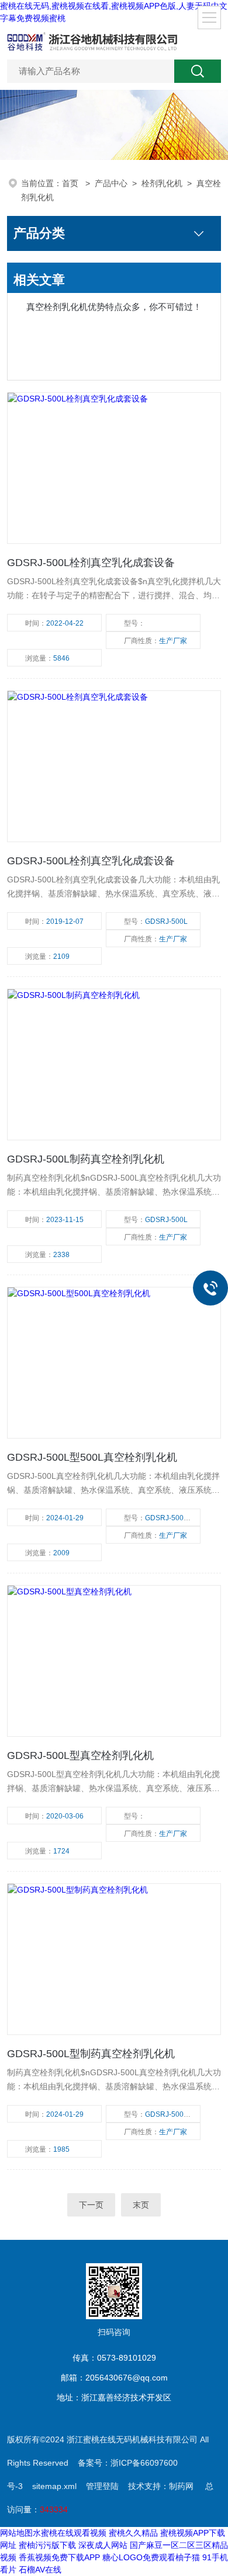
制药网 (181, 2486)
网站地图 (16, 2533)
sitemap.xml (54, 2486)
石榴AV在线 (40, 2570)
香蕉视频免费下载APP (59, 2557)
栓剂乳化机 (162, 183)
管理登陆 (102, 2486)
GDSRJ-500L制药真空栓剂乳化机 (86, 1159)
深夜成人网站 (103, 2545)
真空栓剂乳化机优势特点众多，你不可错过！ (114, 307)
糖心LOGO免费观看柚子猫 (151, 2557)
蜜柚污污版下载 (47, 2545)
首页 (71, 183)
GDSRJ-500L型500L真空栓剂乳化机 (92, 1457)
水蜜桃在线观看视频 (70, 2533)
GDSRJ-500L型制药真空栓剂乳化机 (91, 2054)
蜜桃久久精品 (133, 2533)
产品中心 (111, 183)
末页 (141, 2205)
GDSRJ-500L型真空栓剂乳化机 (80, 1755)
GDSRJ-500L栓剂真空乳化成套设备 (91, 563)
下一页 (91, 2205)
